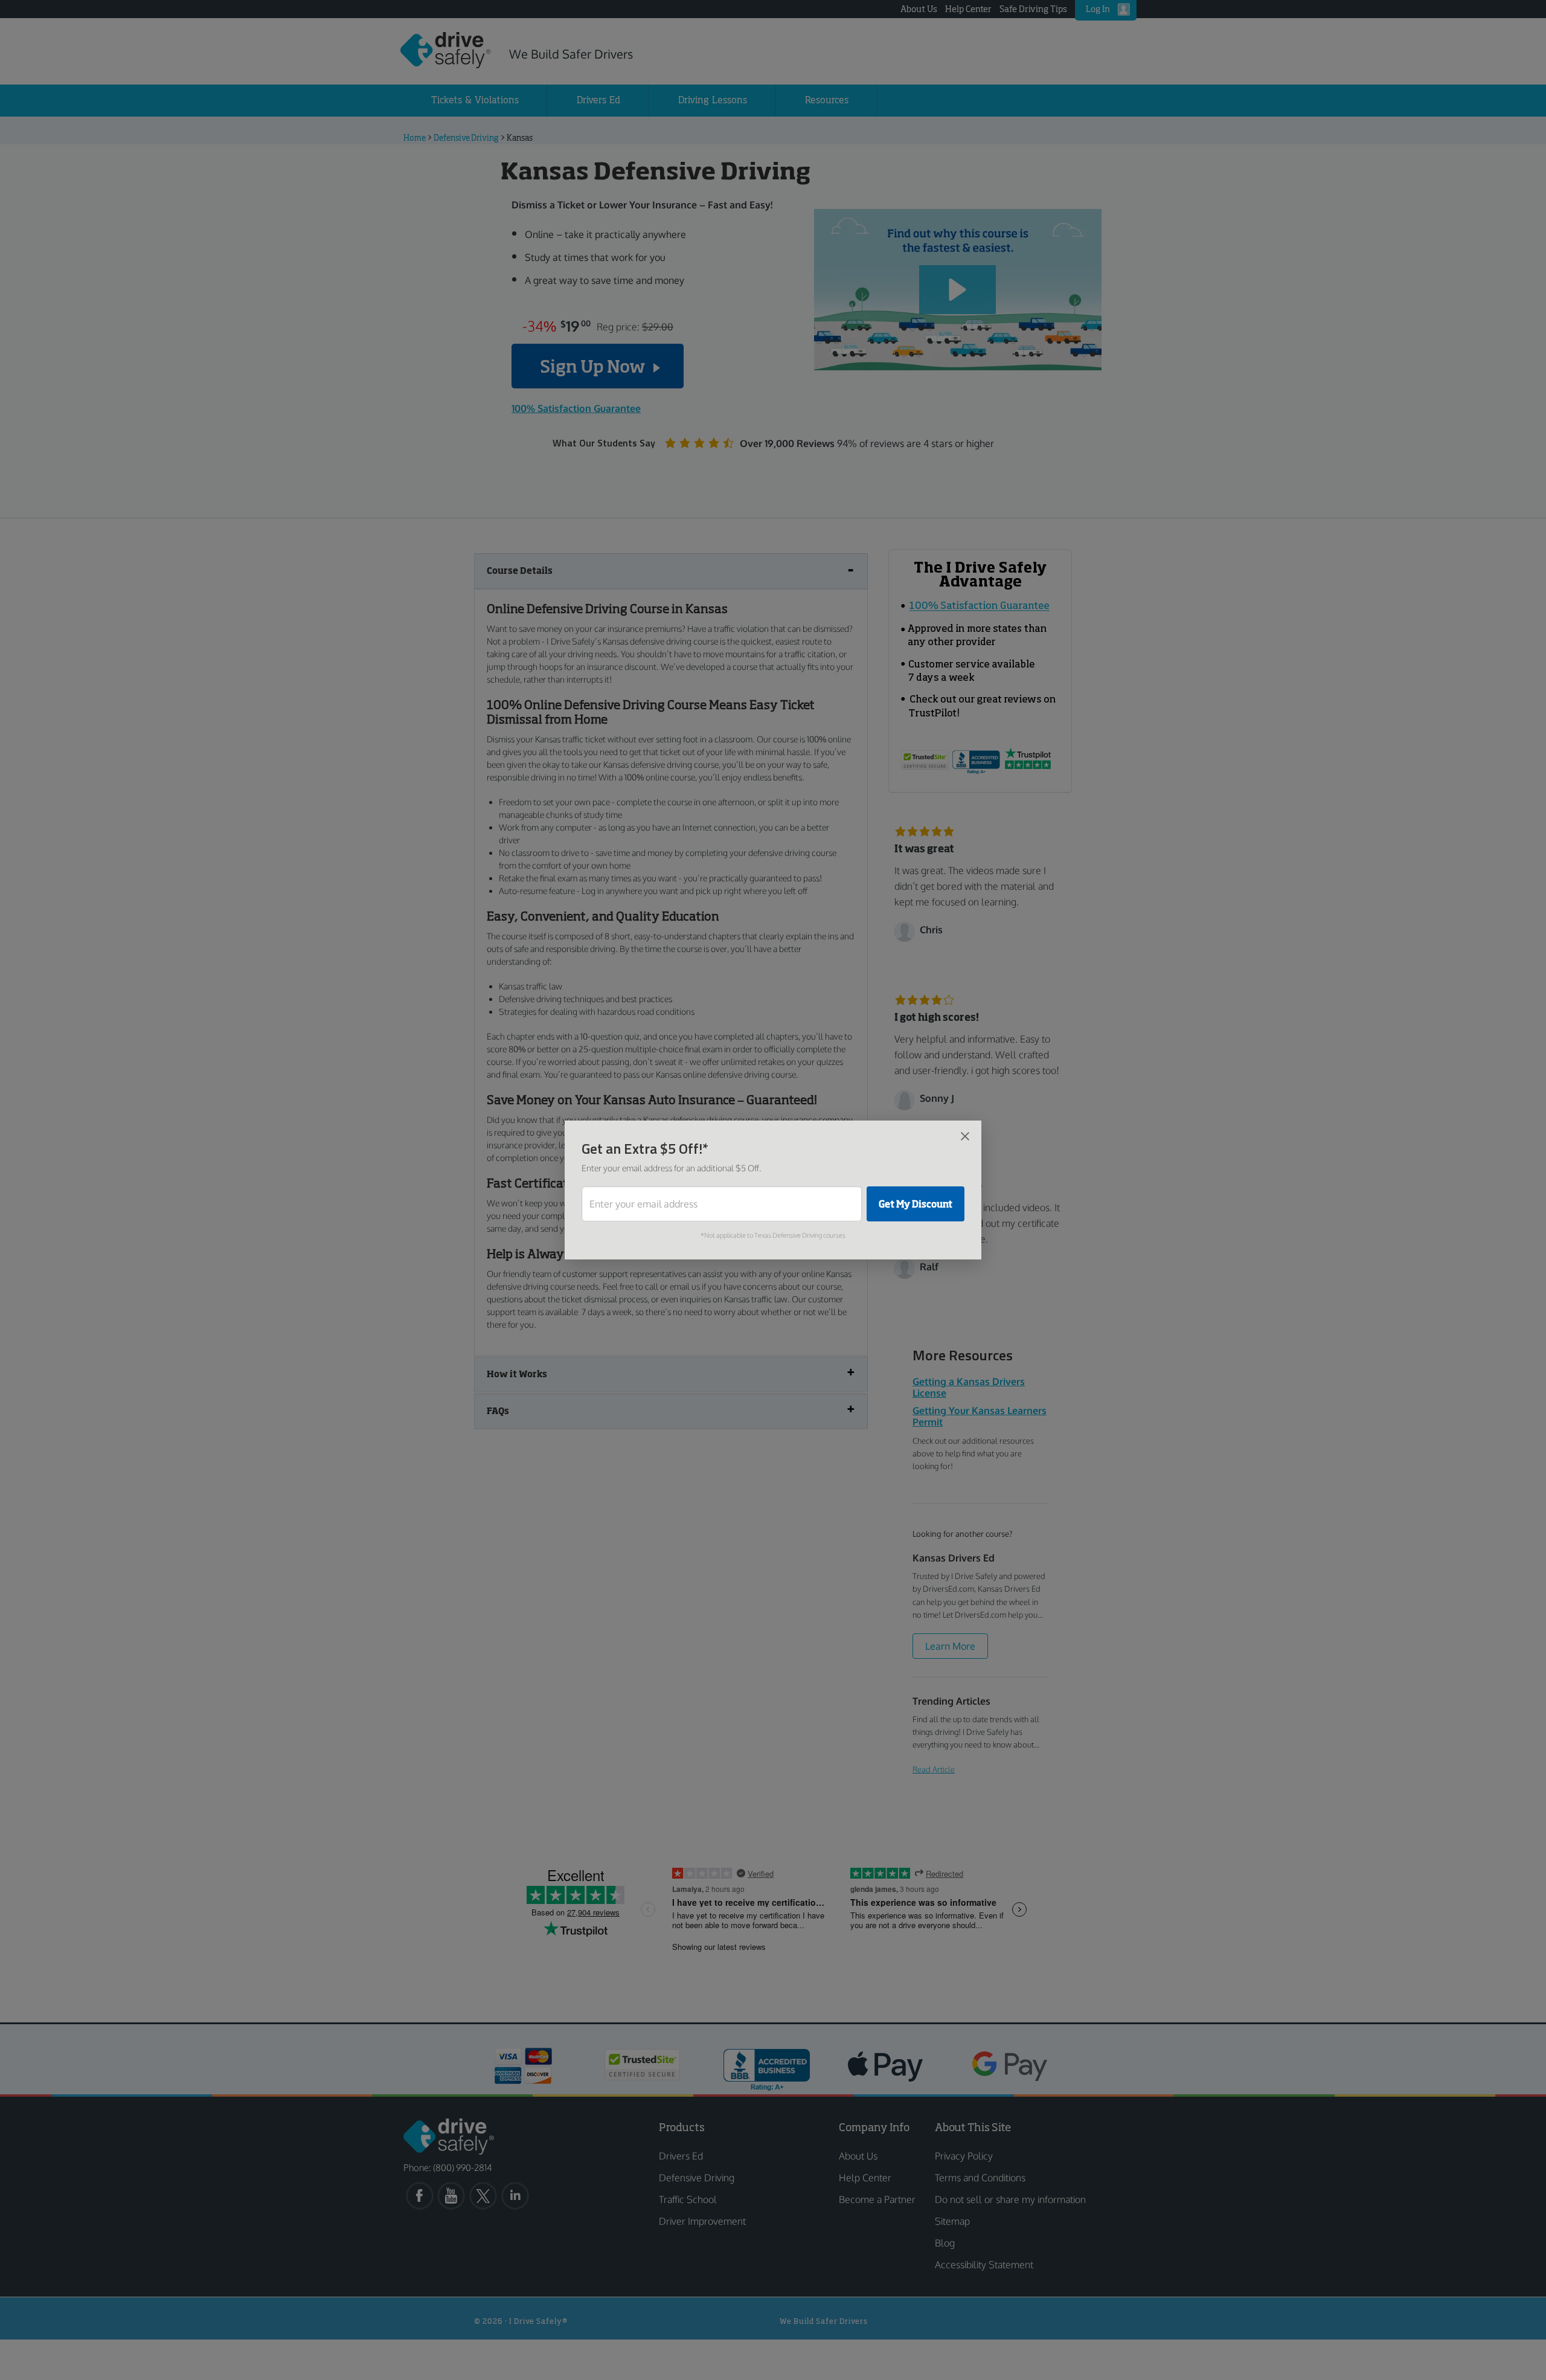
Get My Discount (916, 1204)
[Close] (965, 1136)
